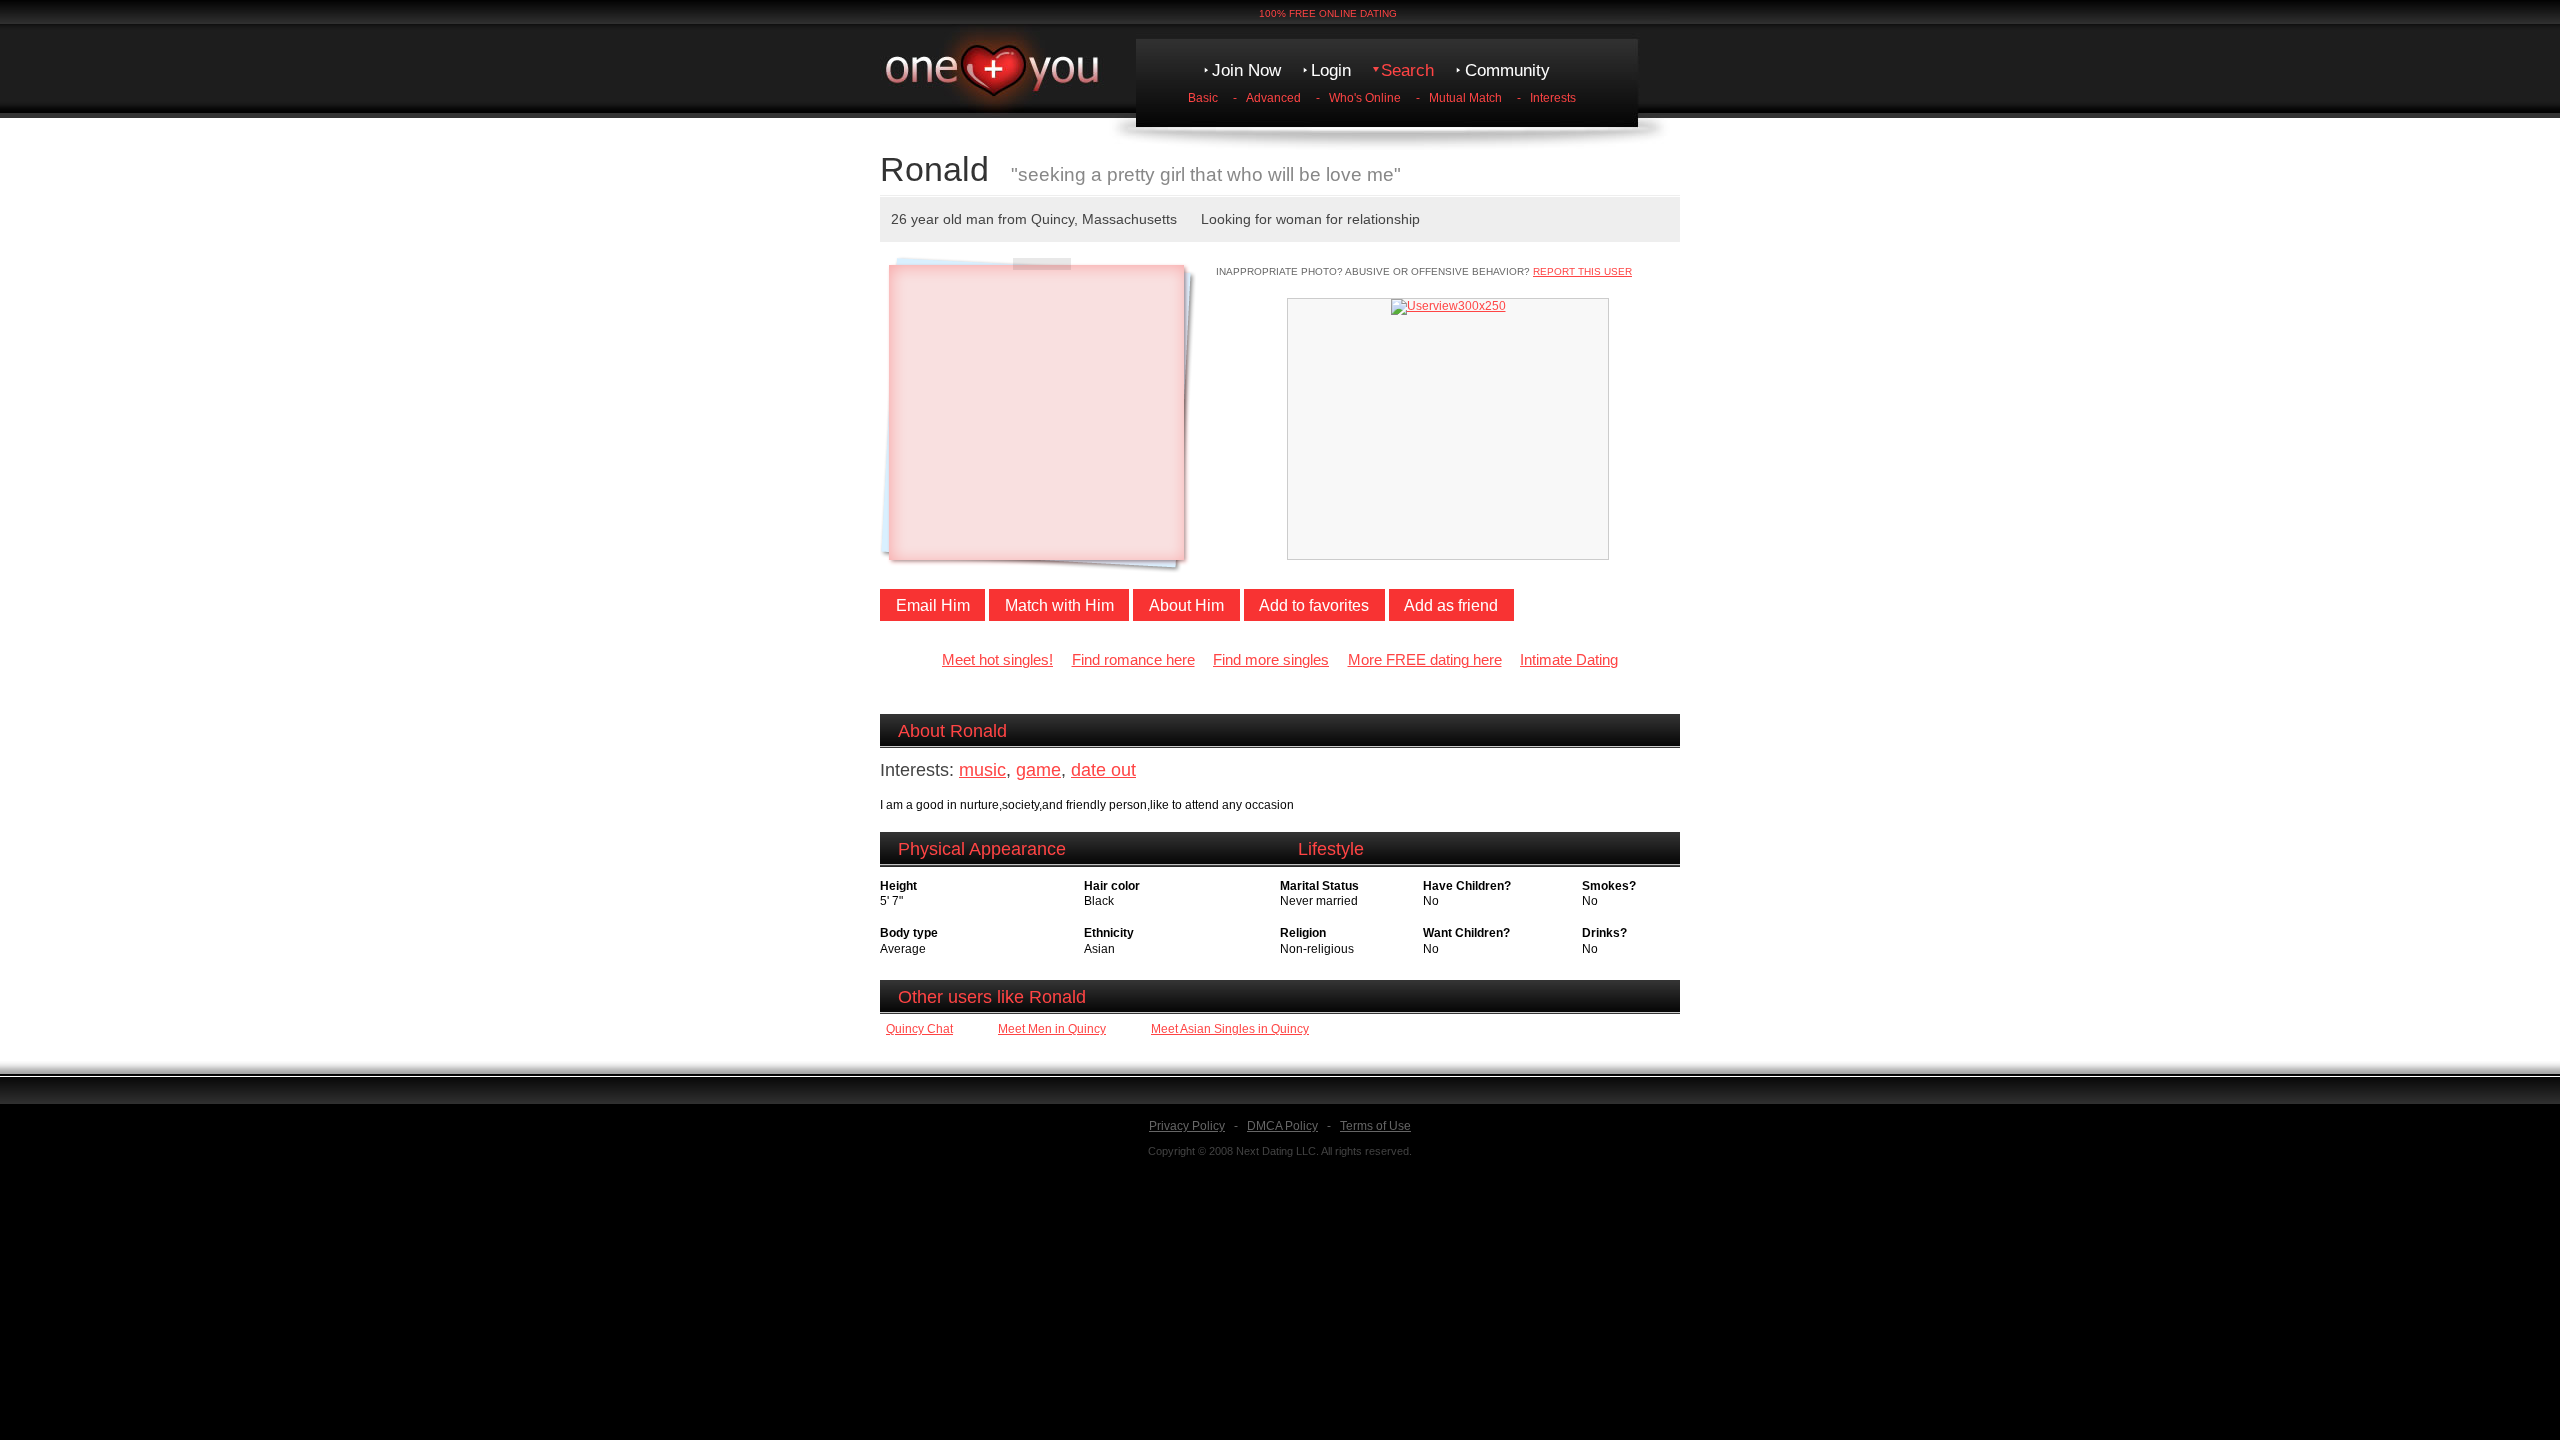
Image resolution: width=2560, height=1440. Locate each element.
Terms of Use (1375, 1126)
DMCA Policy (1282, 1126)
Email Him (933, 605)
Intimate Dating (1569, 660)
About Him (1186, 605)
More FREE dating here (1425, 660)
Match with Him (1059, 605)
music (982, 770)
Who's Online (1365, 98)
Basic (1203, 98)
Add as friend (1451, 605)
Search (1407, 70)
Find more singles (1271, 660)
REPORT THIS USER (1582, 271)
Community (1507, 70)
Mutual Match (1465, 98)
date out (1103, 770)
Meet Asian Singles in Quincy (1230, 1029)
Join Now (1246, 70)
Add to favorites (1314, 605)
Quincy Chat (919, 1029)
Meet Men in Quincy (1052, 1029)
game (1038, 770)
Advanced (1273, 98)
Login (1331, 70)
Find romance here (1133, 660)
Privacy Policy (1187, 1126)
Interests (1553, 98)
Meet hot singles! (997, 660)
